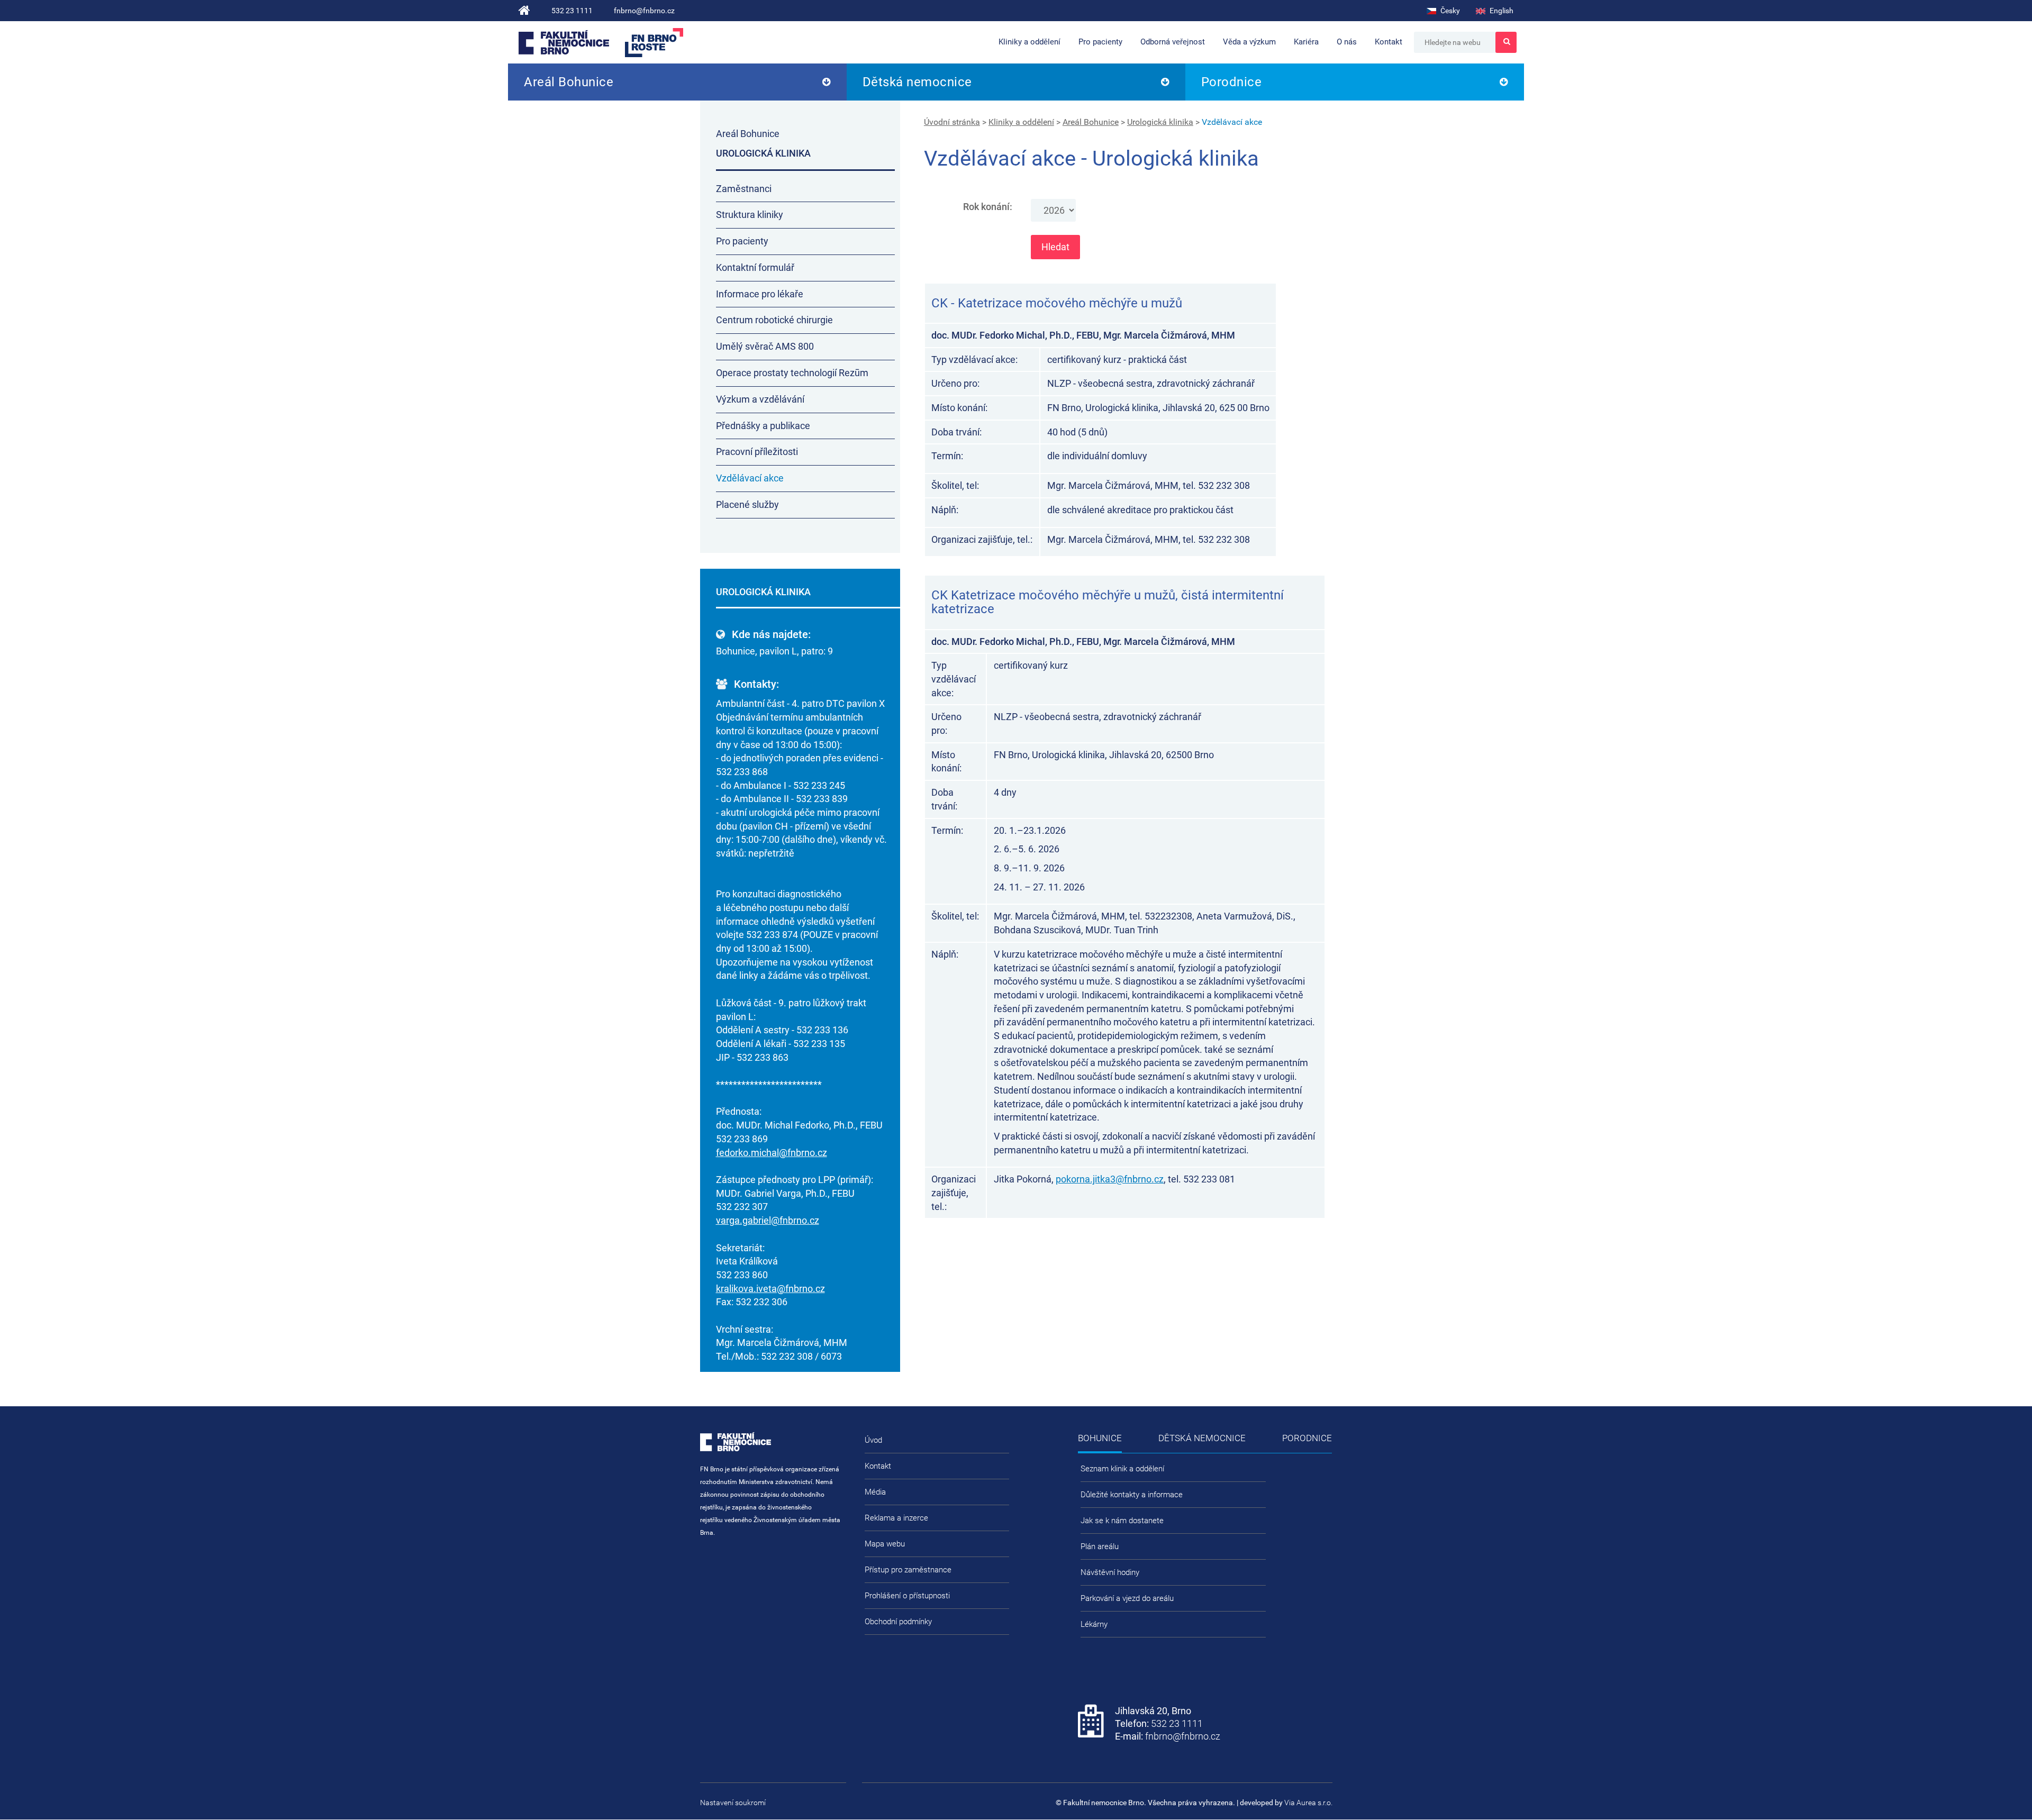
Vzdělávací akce (1232, 122)
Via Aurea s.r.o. (1308, 1803)
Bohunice (1100, 1438)
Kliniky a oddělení (1029, 42)
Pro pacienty (1100, 42)
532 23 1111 (572, 11)
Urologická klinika (1160, 122)
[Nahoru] (2003, 1778)
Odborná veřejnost (1173, 42)
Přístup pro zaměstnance (908, 1570)
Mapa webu (885, 1544)
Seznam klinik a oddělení (1122, 1469)
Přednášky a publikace (763, 426)
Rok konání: (988, 207)
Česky (1449, 11)
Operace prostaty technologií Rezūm (792, 373)
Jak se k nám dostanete (1122, 1521)
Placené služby (747, 504)
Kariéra (1306, 42)
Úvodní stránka (952, 122)
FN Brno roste (654, 43)
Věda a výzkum (1249, 42)
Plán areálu (1100, 1546)
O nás (1347, 42)
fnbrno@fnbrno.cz (644, 11)
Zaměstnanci (744, 189)
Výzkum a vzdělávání (760, 399)
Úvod (873, 1440)
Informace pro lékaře (760, 294)
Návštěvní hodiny (1110, 1572)
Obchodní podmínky (898, 1622)
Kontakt (1389, 42)
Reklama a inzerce (896, 1518)
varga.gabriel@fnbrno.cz (768, 1220)
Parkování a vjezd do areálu (1127, 1598)
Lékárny (1094, 1624)
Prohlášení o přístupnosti (907, 1596)
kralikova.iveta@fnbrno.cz (770, 1289)
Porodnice (1232, 82)
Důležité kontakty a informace (1132, 1495)
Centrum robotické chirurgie (774, 320)
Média (875, 1492)
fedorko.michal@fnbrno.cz (772, 1153)
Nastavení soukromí (733, 1803)
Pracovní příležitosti (757, 452)
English (1501, 11)
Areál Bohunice (569, 82)
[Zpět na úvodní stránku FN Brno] (524, 11)
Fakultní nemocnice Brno (564, 42)
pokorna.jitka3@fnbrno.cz (1110, 1179)
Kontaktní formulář (755, 267)
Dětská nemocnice (917, 82)
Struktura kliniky (750, 215)
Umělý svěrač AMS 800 (765, 346)
